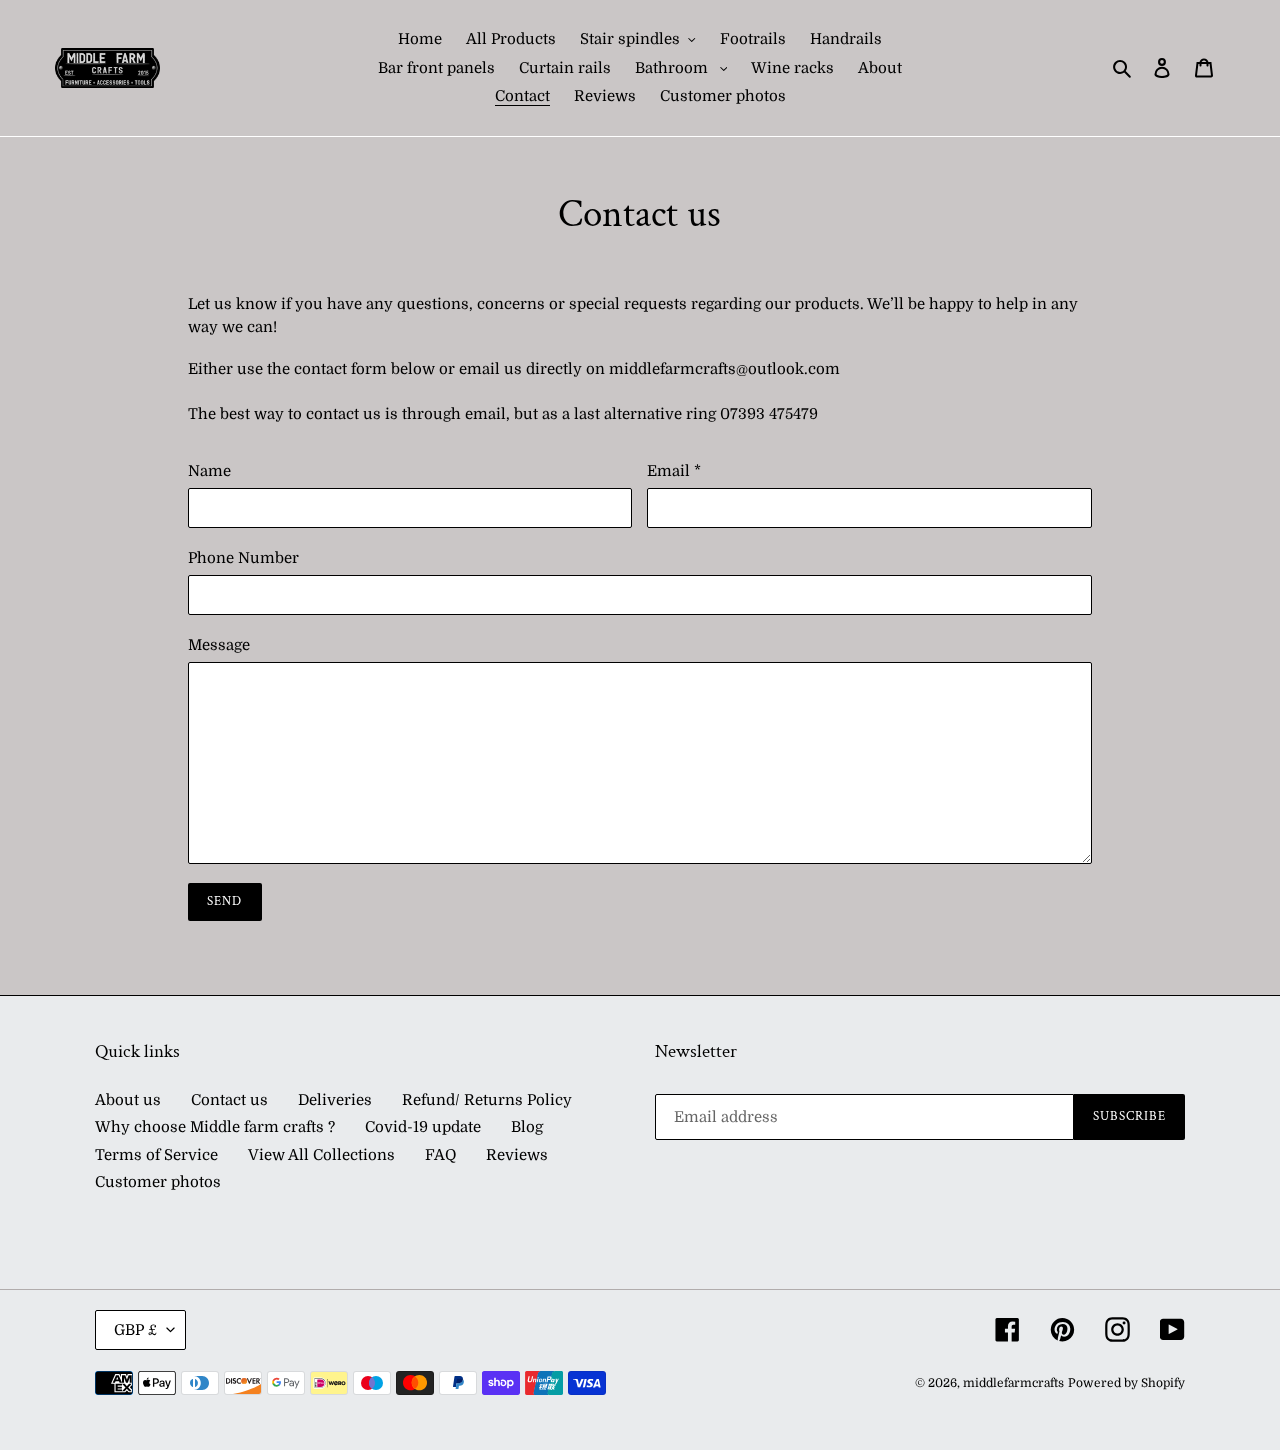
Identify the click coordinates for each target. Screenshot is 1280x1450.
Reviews (517, 1155)
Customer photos (158, 1182)
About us (128, 1100)
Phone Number (243, 558)
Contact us (229, 1100)
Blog (527, 1127)
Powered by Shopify (1126, 1383)
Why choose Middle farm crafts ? (215, 1127)
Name (209, 471)
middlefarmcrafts (1013, 1383)
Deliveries (335, 1100)
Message (219, 645)
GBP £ (135, 1330)
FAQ (440, 1155)
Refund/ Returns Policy (487, 1100)
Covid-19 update (423, 1127)
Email (674, 471)
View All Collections (321, 1155)
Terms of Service (156, 1155)
